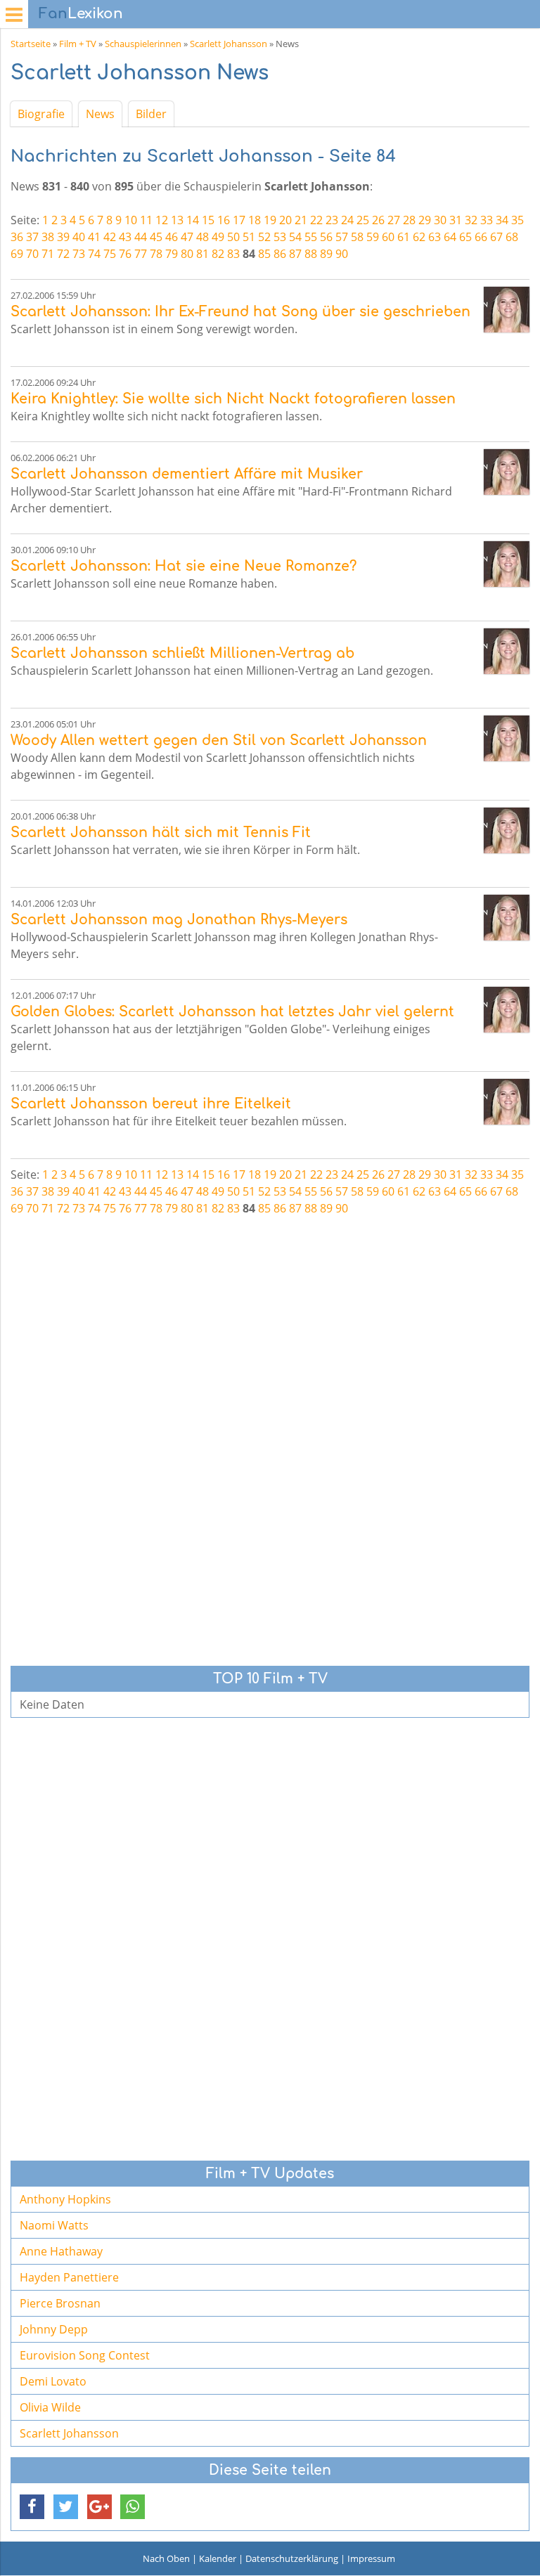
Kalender (218, 2558)
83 (233, 254)
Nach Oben (166, 2558)
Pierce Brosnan (60, 2303)
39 (63, 237)
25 (363, 220)
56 (326, 237)
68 (512, 237)
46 (172, 237)
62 (419, 237)
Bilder (151, 114)
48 (202, 237)
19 (270, 220)
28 (409, 220)
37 (32, 237)
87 (295, 254)
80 (187, 254)
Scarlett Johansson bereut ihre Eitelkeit (151, 1104)
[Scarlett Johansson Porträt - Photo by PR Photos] (507, 310)
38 (48, 237)
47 (187, 237)
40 (79, 237)
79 (172, 254)
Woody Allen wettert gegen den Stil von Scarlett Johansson (219, 740)
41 (94, 237)
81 (202, 254)
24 (347, 220)
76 (125, 254)
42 (110, 237)
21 (301, 220)
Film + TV (78, 44)
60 (388, 237)
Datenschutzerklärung (292, 2558)
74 (94, 254)
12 (162, 220)
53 (280, 237)
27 (394, 220)
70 (32, 254)
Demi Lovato (53, 2381)
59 (373, 237)
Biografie (41, 114)
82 (218, 254)
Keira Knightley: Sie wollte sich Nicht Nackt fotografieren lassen (233, 399)
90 (342, 254)
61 (404, 237)
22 (316, 220)
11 (146, 220)
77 (141, 254)
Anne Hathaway (61, 2251)
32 (471, 220)
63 (435, 237)
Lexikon (81, 14)
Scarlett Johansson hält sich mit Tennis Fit (161, 833)
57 (342, 237)
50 (233, 237)
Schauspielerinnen (143, 44)
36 (17, 237)
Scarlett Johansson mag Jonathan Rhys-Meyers (179, 920)
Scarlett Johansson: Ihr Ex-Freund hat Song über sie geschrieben (240, 312)
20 (285, 220)
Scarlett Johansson (229, 44)
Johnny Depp (54, 2329)
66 (481, 237)
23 (332, 220)
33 (487, 220)
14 (193, 220)
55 (311, 237)
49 (218, 237)
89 (326, 254)
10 (131, 220)
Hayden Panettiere (69, 2277)
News (100, 114)
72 (63, 254)
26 (378, 220)
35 (517, 220)
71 (48, 254)
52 (264, 237)
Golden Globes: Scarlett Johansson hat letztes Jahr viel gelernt (232, 1012)
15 (208, 220)
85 (264, 254)
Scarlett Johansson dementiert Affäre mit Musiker (187, 474)
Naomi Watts (54, 2225)
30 (440, 220)
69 (17, 254)
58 (357, 237)
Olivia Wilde (50, 2407)
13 (177, 220)
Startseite (31, 44)
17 (239, 220)
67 (496, 237)
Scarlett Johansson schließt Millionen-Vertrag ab (182, 653)
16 (224, 220)
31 (456, 220)
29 (425, 220)
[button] (32, 2507)
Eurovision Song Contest (85, 2355)
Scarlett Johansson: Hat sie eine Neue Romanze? (184, 566)
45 (156, 237)
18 (255, 220)
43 (125, 237)
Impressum (371, 2558)
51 (249, 237)
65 (465, 237)
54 (295, 237)
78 (156, 254)
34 (502, 220)
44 (141, 237)
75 (110, 254)
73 (79, 254)
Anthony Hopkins (65, 2199)
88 (311, 254)
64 (450, 237)
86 (280, 254)
